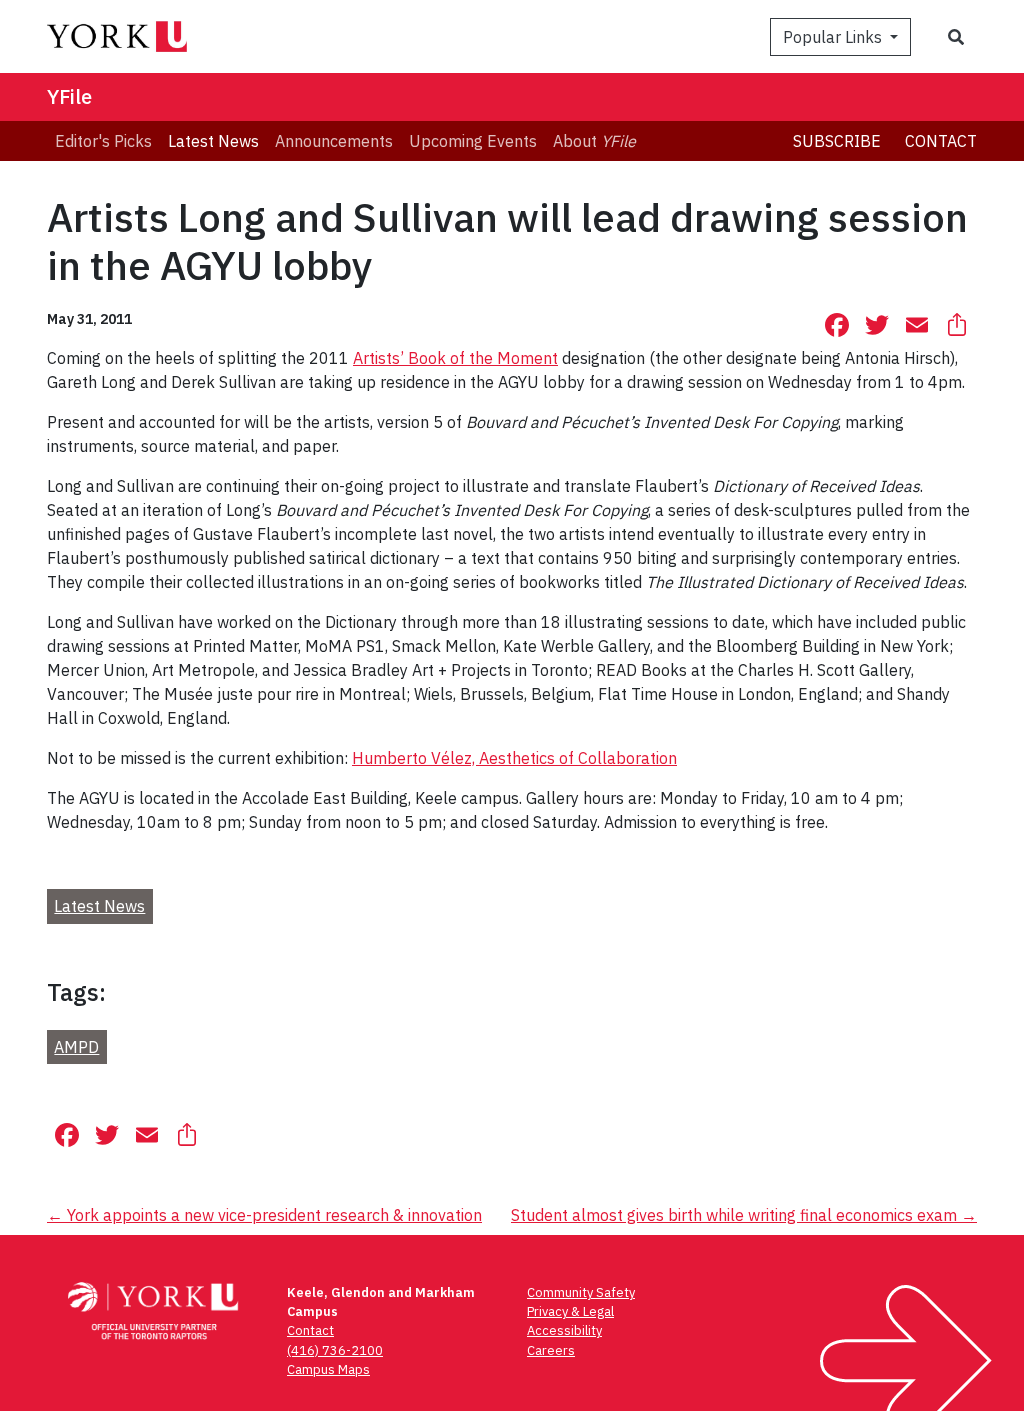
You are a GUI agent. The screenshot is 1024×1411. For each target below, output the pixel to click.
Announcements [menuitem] (334, 141)
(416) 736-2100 (335, 1350)
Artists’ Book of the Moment (455, 358)
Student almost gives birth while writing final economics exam (744, 1215)
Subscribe (837, 141)
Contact (941, 141)
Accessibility (564, 1330)
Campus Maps (328, 1369)
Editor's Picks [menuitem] (103, 141)
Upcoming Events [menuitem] (473, 141)
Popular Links (834, 37)
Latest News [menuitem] (213, 141)
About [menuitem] (594, 141)
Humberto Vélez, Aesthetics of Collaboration (514, 758)
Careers (551, 1350)
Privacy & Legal (570, 1311)
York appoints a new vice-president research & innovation (264, 1215)
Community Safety (581, 1292)
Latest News (99, 906)
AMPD (76, 1047)
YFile (69, 96)
